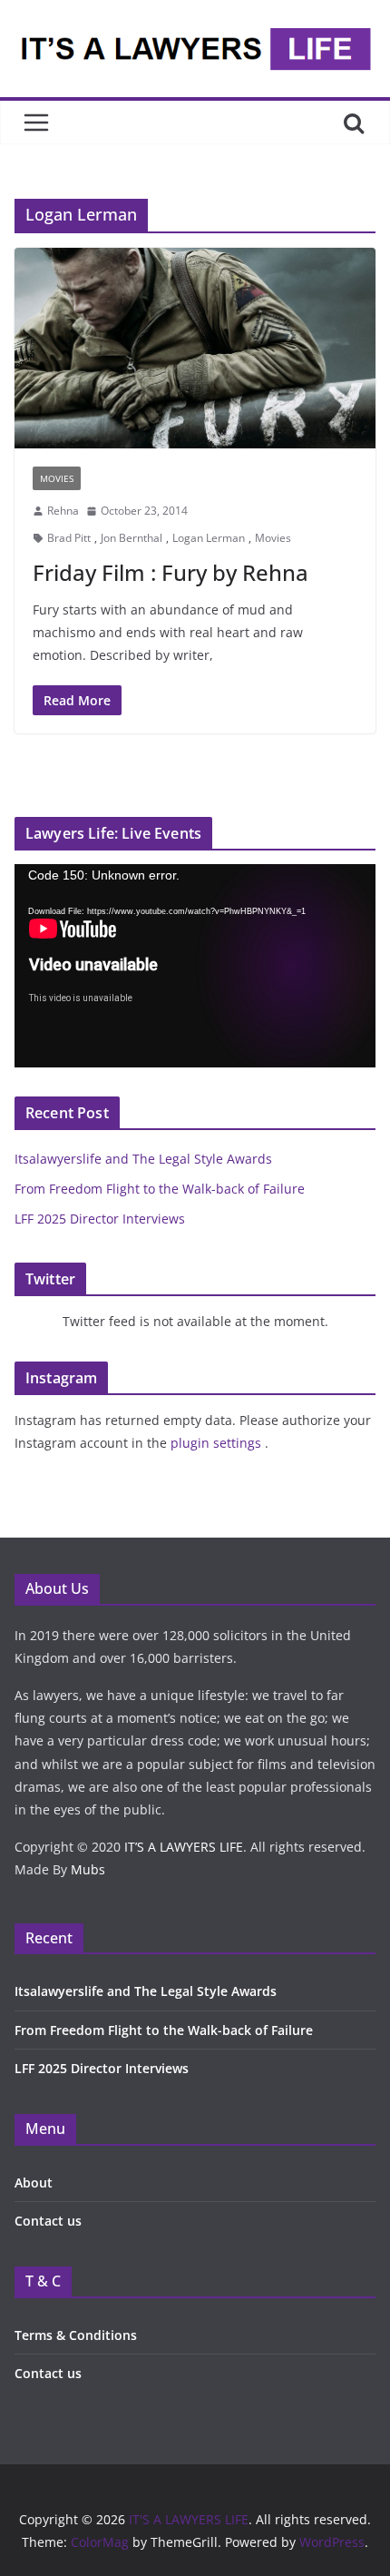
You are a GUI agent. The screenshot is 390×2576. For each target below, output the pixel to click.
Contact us (48, 2221)
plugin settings (218, 1443)
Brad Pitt (69, 538)
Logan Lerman (209, 538)
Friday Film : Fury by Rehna (171, 572)
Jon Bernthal (132, 538)
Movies (273, 538)
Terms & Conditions (76, 2335)
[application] (195, 966)
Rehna (63, 511)
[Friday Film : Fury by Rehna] (195, 348)
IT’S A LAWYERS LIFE (184, 1847)
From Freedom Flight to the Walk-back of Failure (160, 1189)
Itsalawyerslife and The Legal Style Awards (143, 1159)
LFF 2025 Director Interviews (100, 1219)
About (34, 2183)
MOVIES (57, 478)
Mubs (88, 1869)
